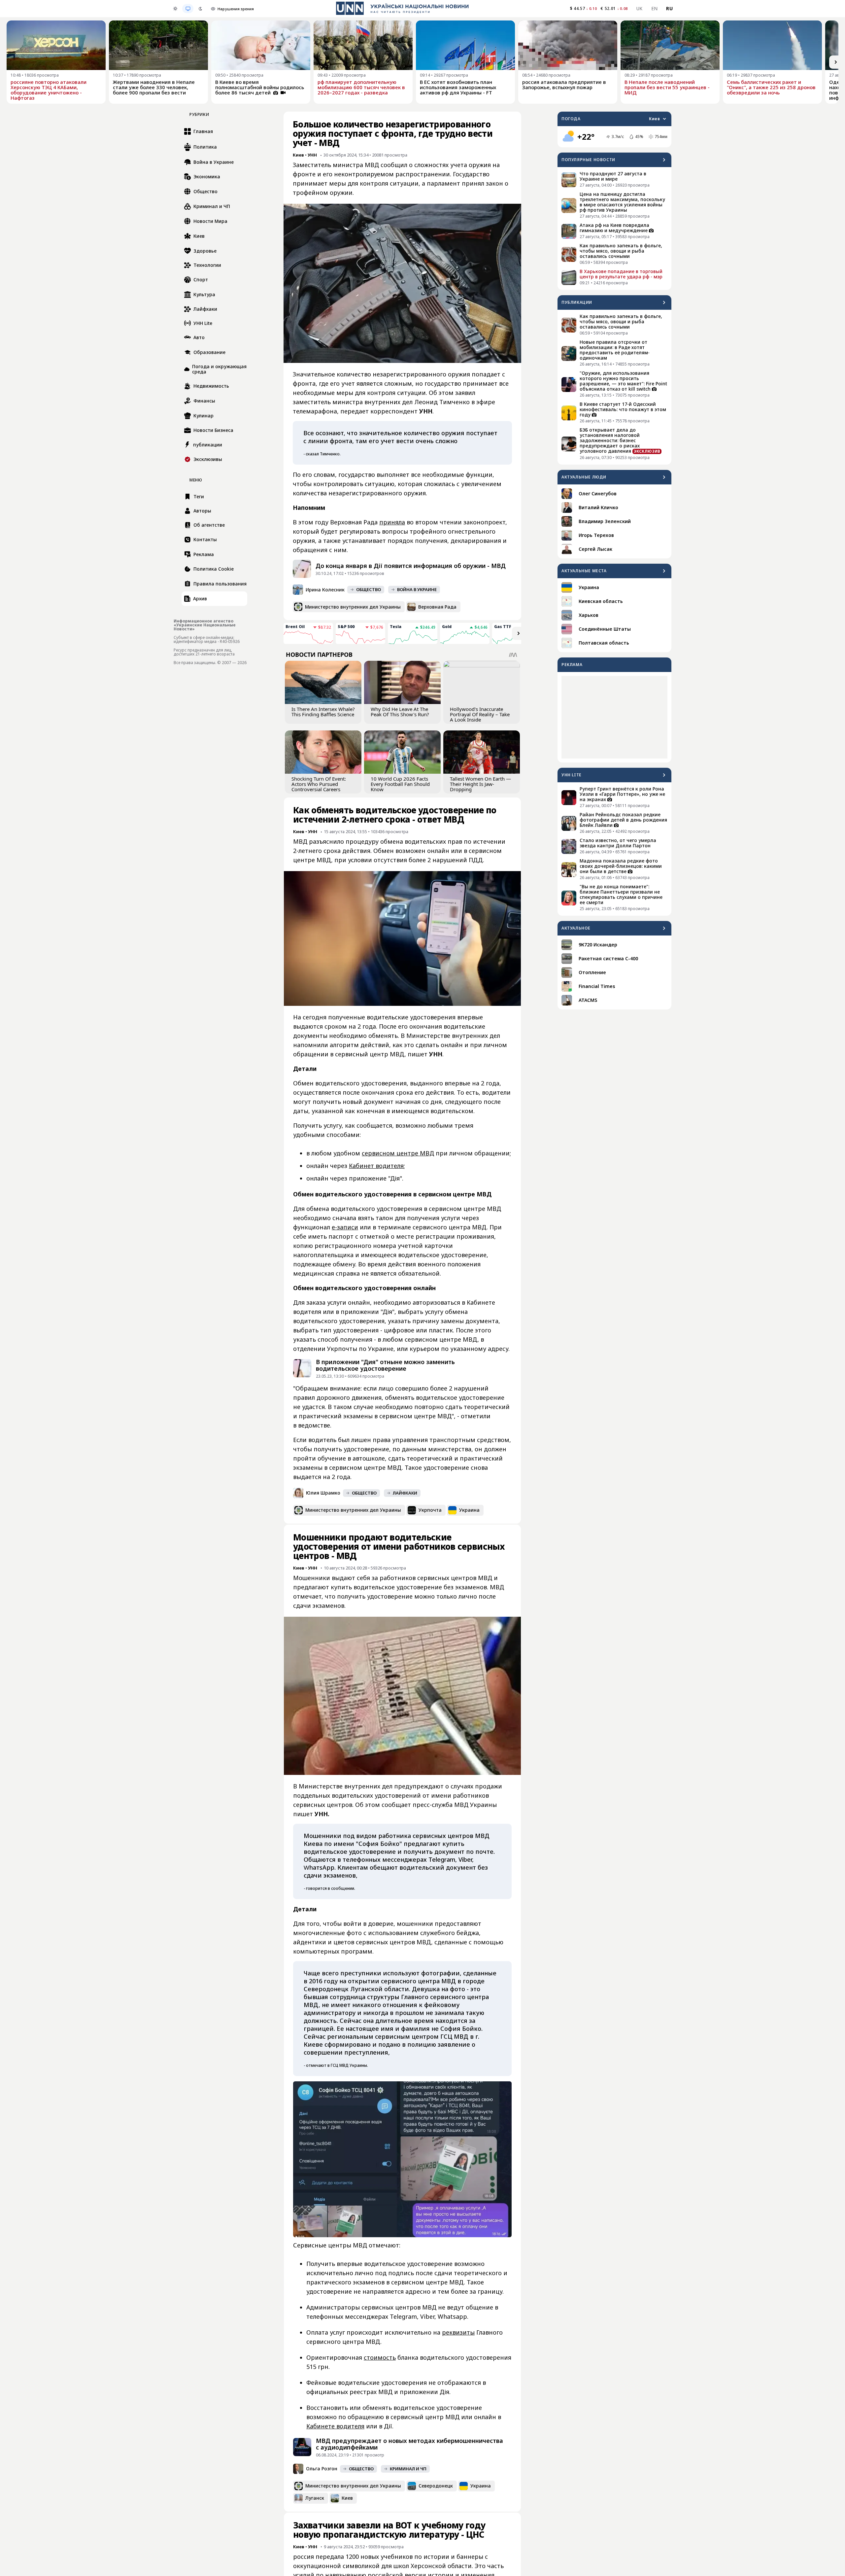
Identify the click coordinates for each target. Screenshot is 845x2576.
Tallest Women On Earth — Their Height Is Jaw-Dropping (480, 784)
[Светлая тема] (175, 9)
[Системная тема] (188, 9)
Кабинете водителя (335, 2426)
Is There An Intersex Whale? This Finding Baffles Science (323, 712)
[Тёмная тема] (200, 9)
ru (669, 8)
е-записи (345, 1227)
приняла (392, 522)
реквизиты (458, 2332)
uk (640, 8)
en (655, 8)
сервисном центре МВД (398, 1153)
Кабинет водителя (376, 1166)
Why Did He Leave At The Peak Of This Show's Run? (400, 712)
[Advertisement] (614, 717)
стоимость (380, 2357)
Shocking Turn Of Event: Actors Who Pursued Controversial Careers (319, 784)
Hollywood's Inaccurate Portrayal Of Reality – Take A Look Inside (480, 714)
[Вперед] (836, 62)
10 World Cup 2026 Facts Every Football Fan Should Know (400, 784)
